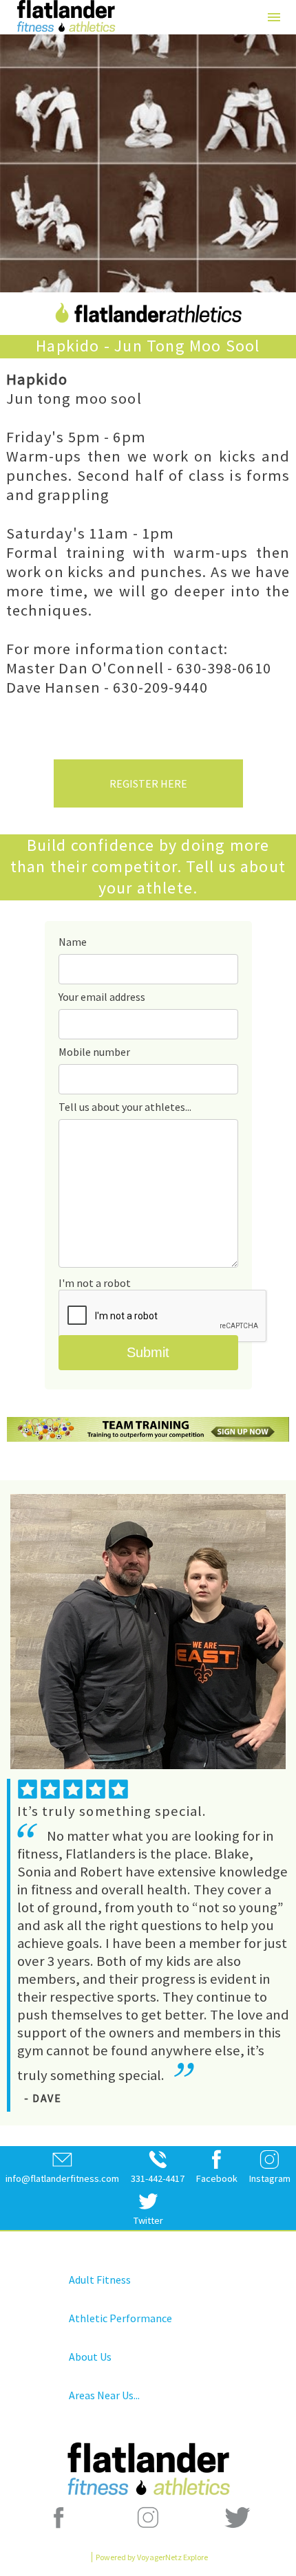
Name (73, 942)
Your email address (102, 997)
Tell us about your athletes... (125, 1107)
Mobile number (94, 1052)
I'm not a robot (95, 1283)
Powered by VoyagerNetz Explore (152, 2557)
